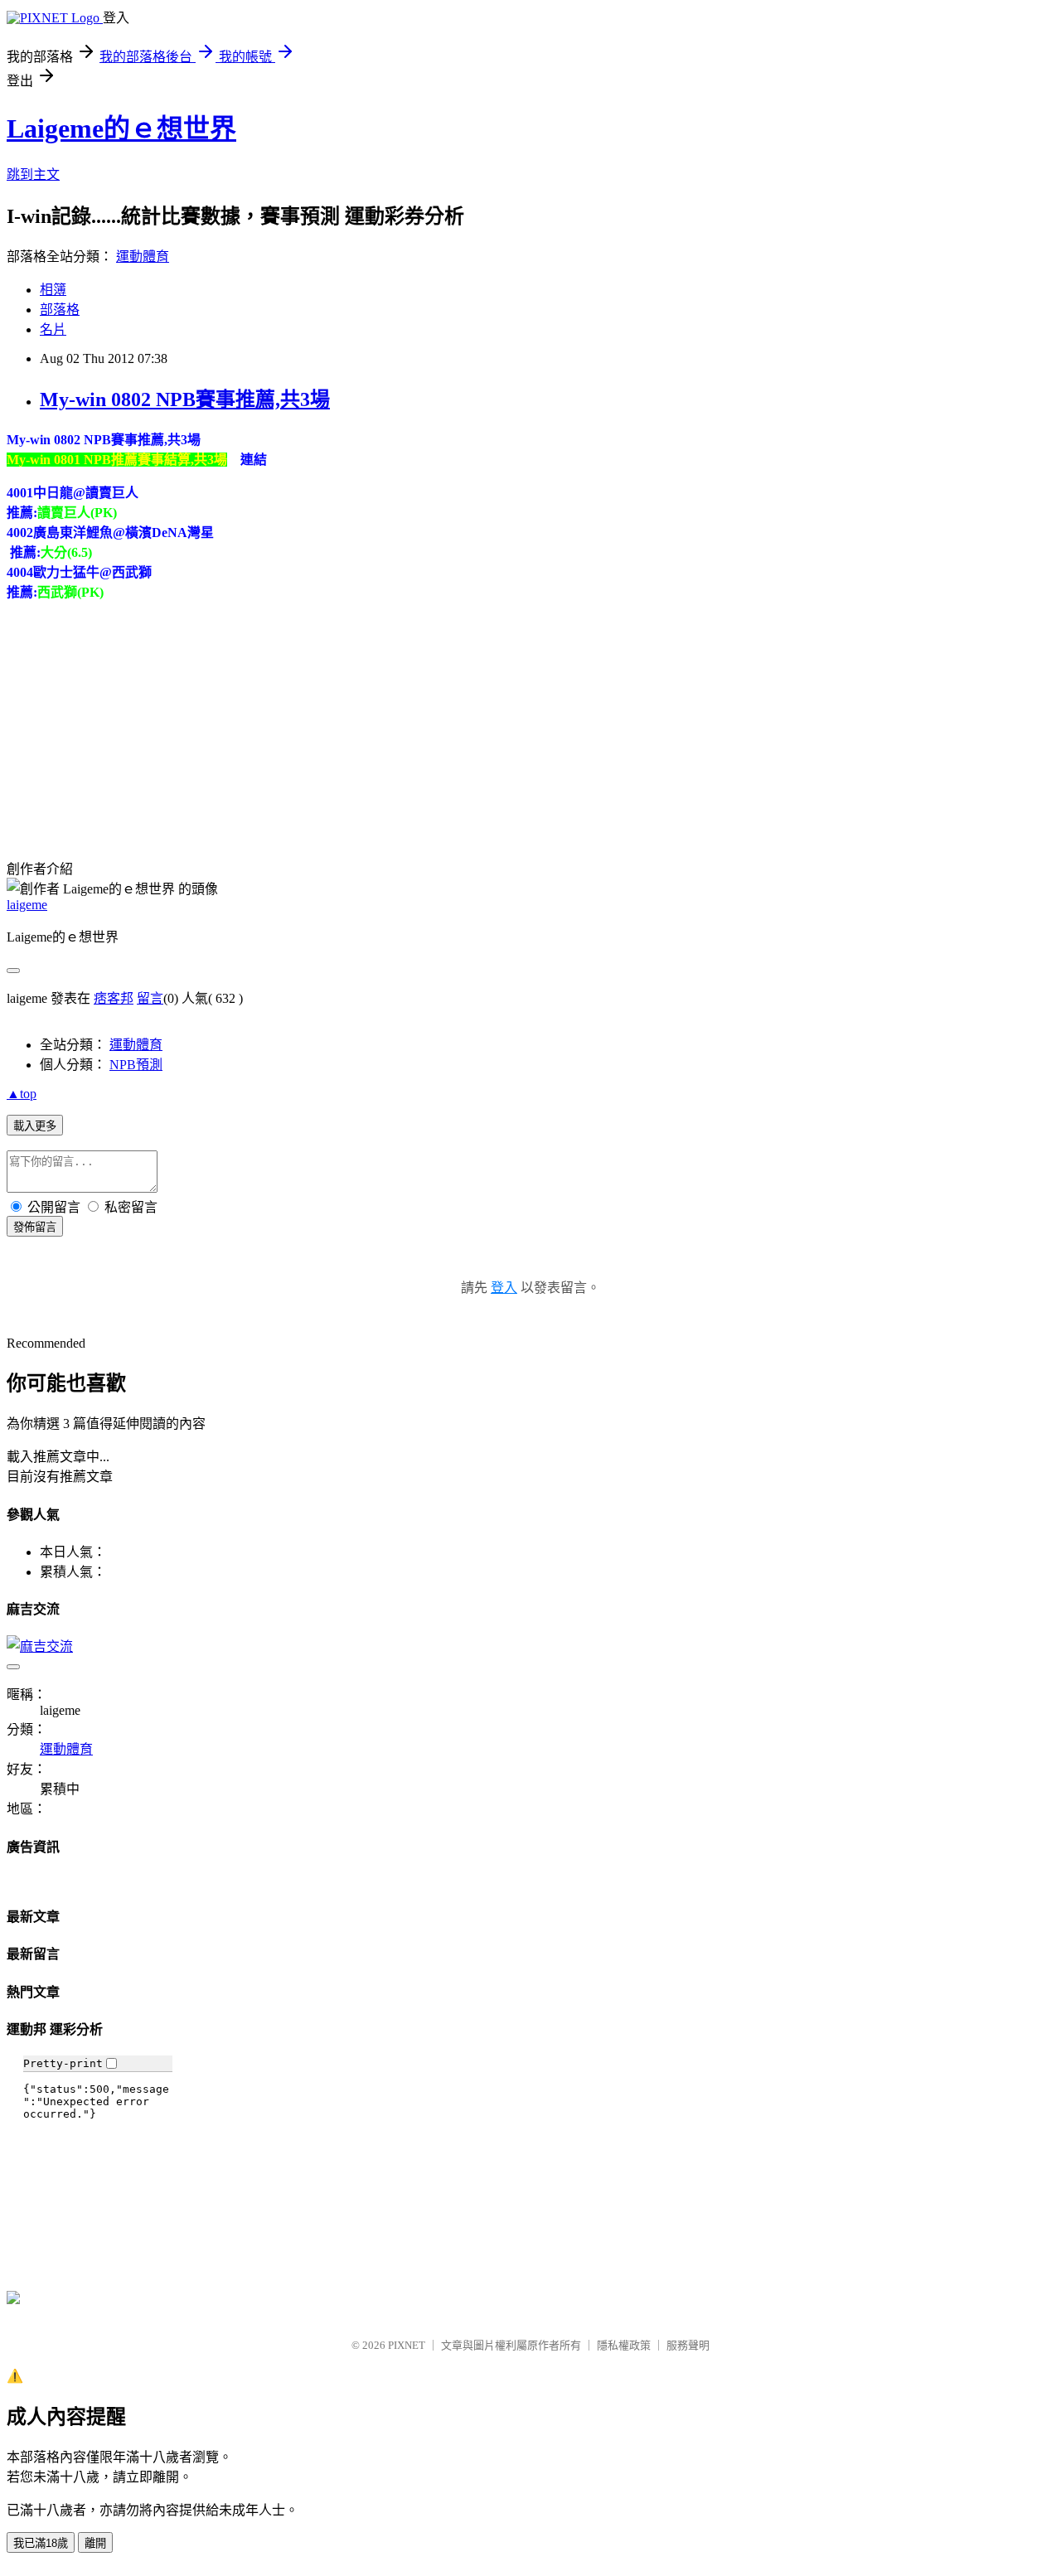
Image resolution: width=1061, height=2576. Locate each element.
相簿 (53, 290)
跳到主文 (33, 174)
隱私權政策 (624, 2345)
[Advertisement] (131, 718)
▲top (22, 1094)
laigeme (27, 905)
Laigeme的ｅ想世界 (121, 128)
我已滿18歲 (41, 2543)
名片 (53, 329)
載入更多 (35, 1126)
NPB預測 (136, 1065)
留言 (150, 998)
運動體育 (143, 257)
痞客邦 (114, 998)
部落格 (60, 310)
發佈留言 (35, 1227)
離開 (95, 2543)
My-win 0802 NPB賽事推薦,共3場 (185, 399)
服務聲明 (688, 2345)
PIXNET (407, 2345)
